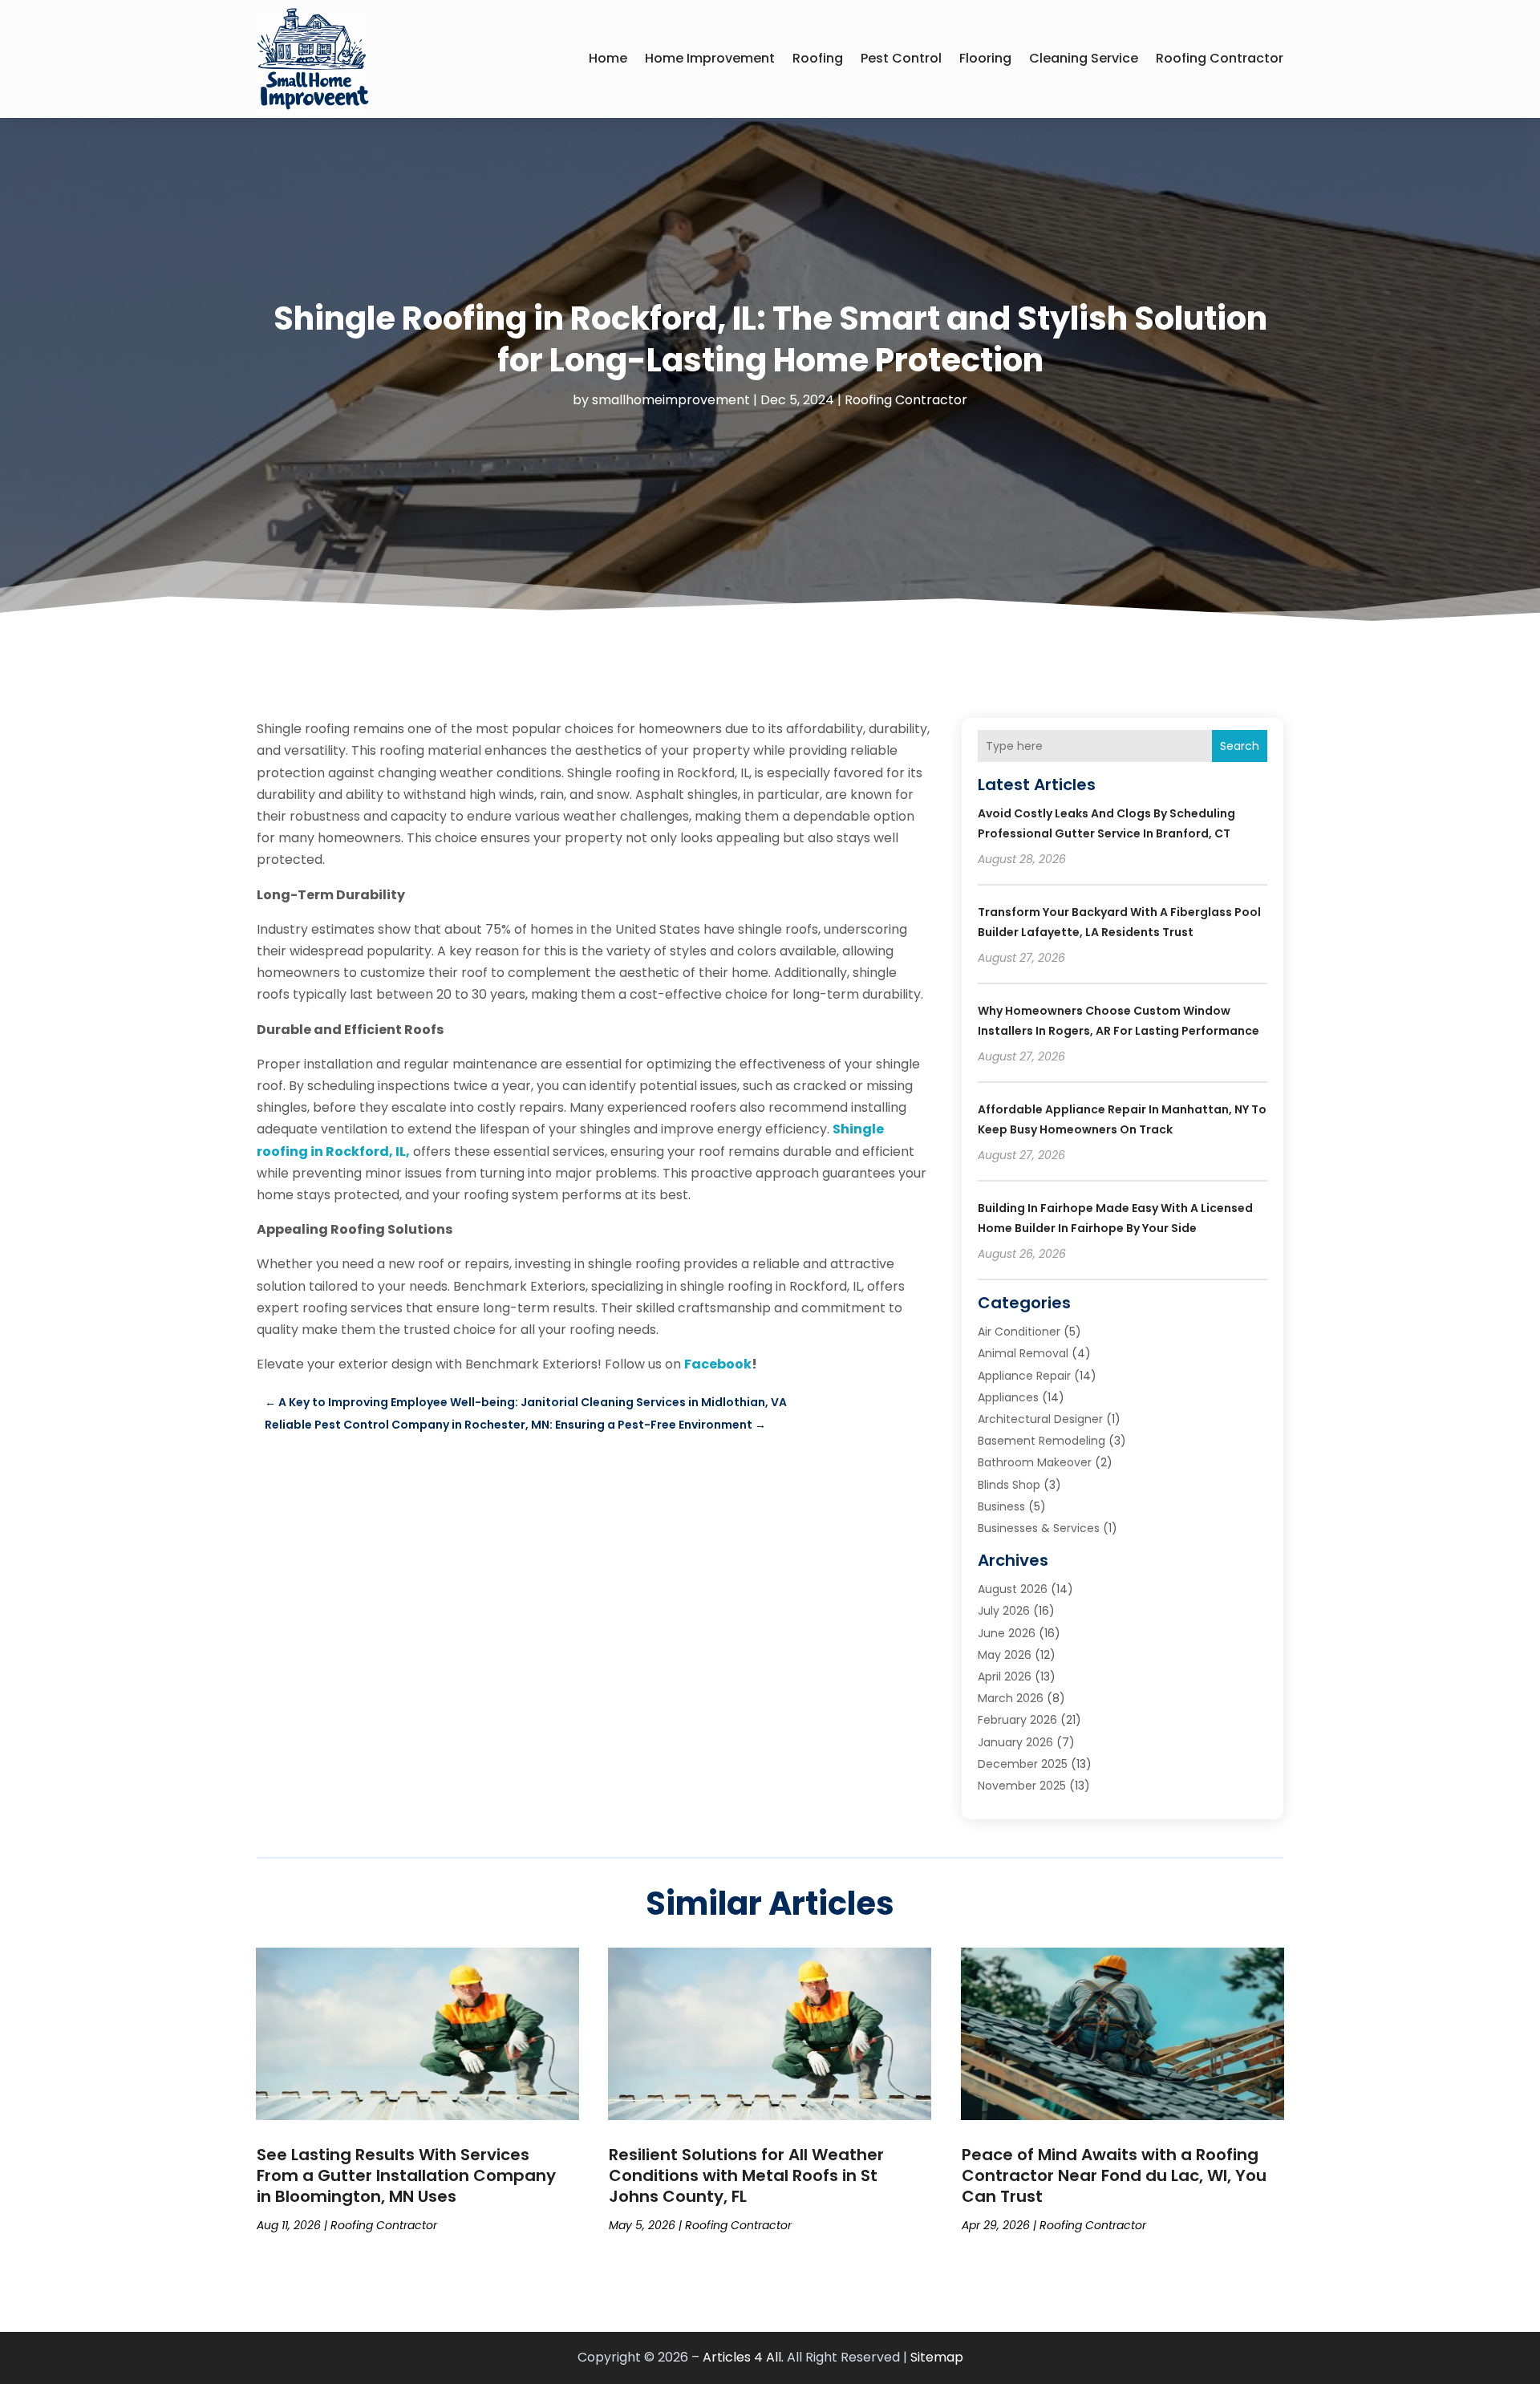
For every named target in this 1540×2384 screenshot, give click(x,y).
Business (1001, 1506)
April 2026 (1005, 1677)
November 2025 (1022, 1786)
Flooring (985, 58)
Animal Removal (1023, 1353)
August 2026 (1013, 1589)
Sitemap (937, 2357)
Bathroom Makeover (1035, 1462)
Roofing (818, 58)
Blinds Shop (1009, 1485)
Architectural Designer (1040, 1419)
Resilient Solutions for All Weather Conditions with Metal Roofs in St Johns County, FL (746, 2175)
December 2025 (1023, 1764)
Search (1240, 746)
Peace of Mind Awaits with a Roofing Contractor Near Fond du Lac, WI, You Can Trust (1114, 2175)
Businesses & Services (1039, 1528)
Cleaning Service (1084, 58)
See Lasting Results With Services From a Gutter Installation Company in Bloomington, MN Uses (406, 2175)
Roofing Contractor (1220, 58)
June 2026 (1007, 1633)
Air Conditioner (1019, 1332)
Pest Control (901, 58)
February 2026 (1017, 1720)
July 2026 (1004, 1611)
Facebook (718, 1364)
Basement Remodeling (1042, 1441)
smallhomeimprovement (671, 400)
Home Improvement (710, 58)
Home (608, 58)
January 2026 (1015, 1742)
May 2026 (1005, 1655)
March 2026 (1011, 1698)
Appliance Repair (1024, 1376)
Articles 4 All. (743, 2357)
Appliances (1008, 1397)
